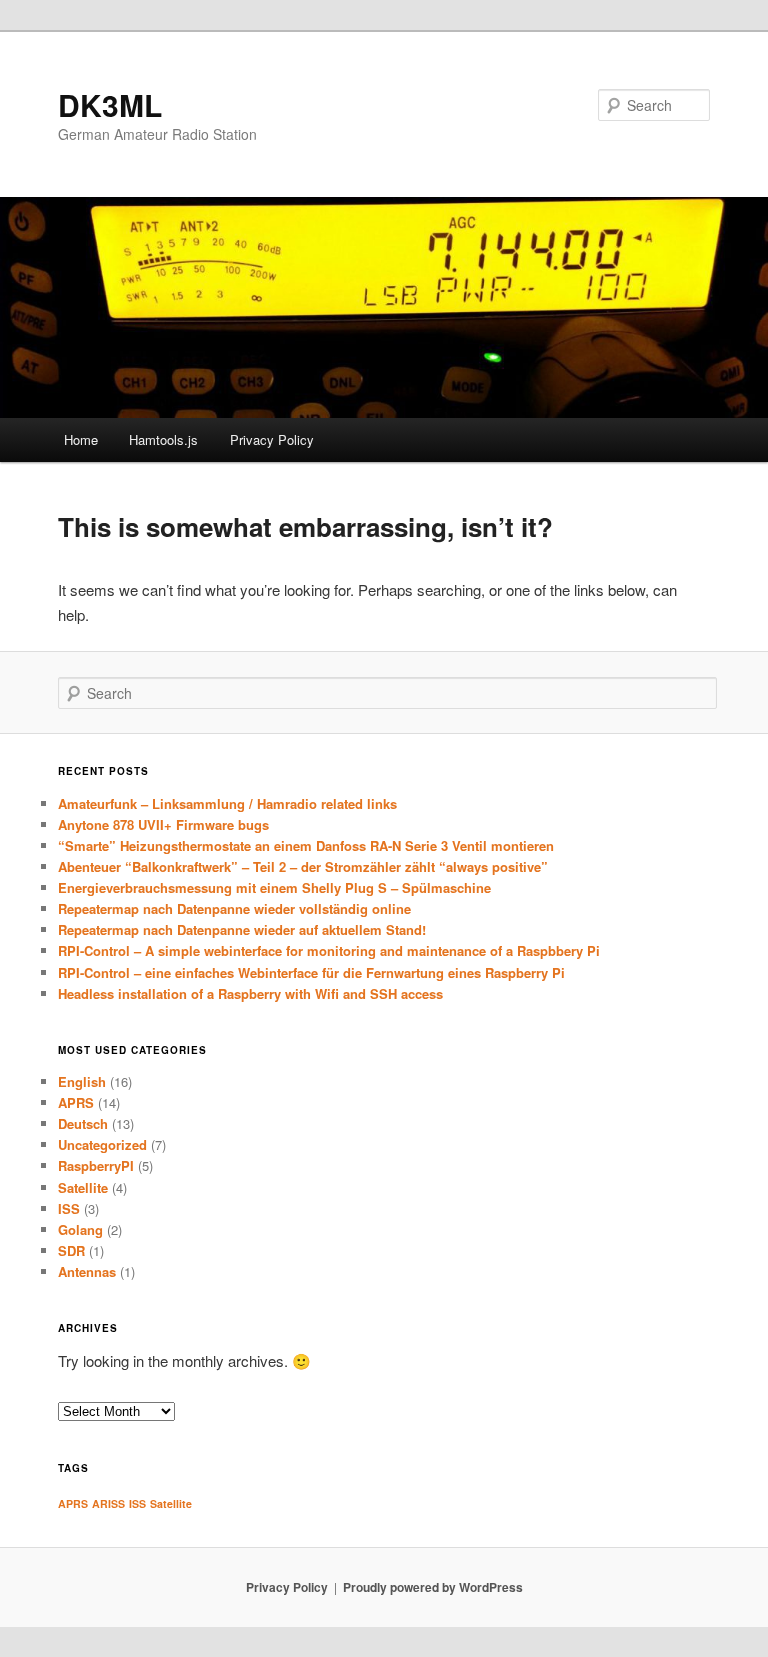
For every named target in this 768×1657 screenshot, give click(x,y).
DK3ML (110, 104)
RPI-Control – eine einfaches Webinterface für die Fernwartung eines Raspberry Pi (311, 972)
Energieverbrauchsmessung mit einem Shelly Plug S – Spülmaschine (274, 887)
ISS (69, 1208)
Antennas (87, 1271)
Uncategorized (102, 1144)
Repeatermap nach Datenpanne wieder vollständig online (234, 908)
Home (81, 439)
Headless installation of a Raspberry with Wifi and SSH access (250, 993)
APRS (76, 1102)
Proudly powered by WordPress (433, 1587)
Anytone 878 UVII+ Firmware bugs (163, 824)
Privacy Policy (272, 439)
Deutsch (83, 1123)
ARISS (108, 1503)
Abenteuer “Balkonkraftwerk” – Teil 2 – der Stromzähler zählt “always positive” (303, 866)
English (82, 1081)
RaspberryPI (96, 1165)
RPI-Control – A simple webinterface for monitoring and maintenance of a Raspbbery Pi (329, 950)
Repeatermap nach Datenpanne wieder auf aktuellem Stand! (242, 929)
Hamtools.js (163, 439)
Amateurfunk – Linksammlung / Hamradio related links (227, 803)
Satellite (83, 1187)
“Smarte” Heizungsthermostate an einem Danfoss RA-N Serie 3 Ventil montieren (306, 845)
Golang (80, 1229)
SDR (71, 1250)
